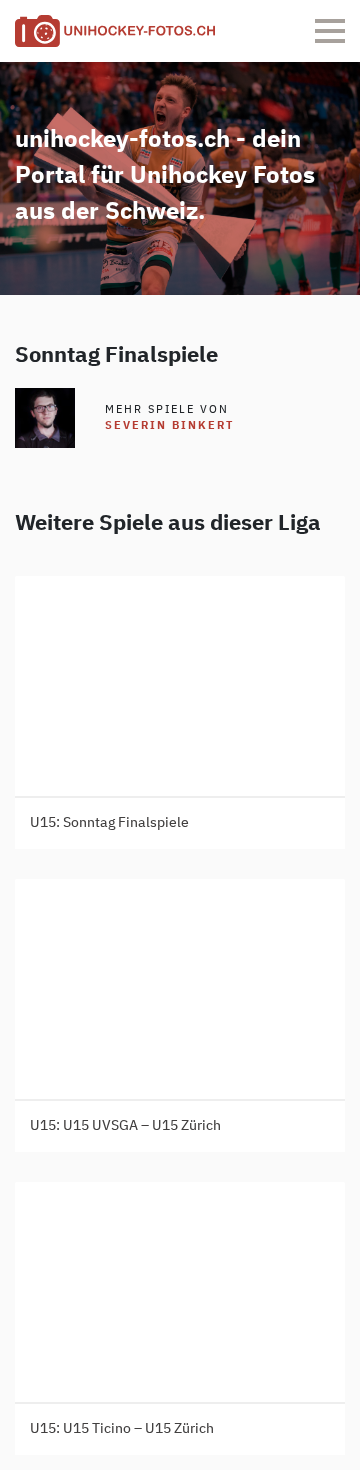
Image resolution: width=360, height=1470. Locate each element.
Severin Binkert (169, 425)
